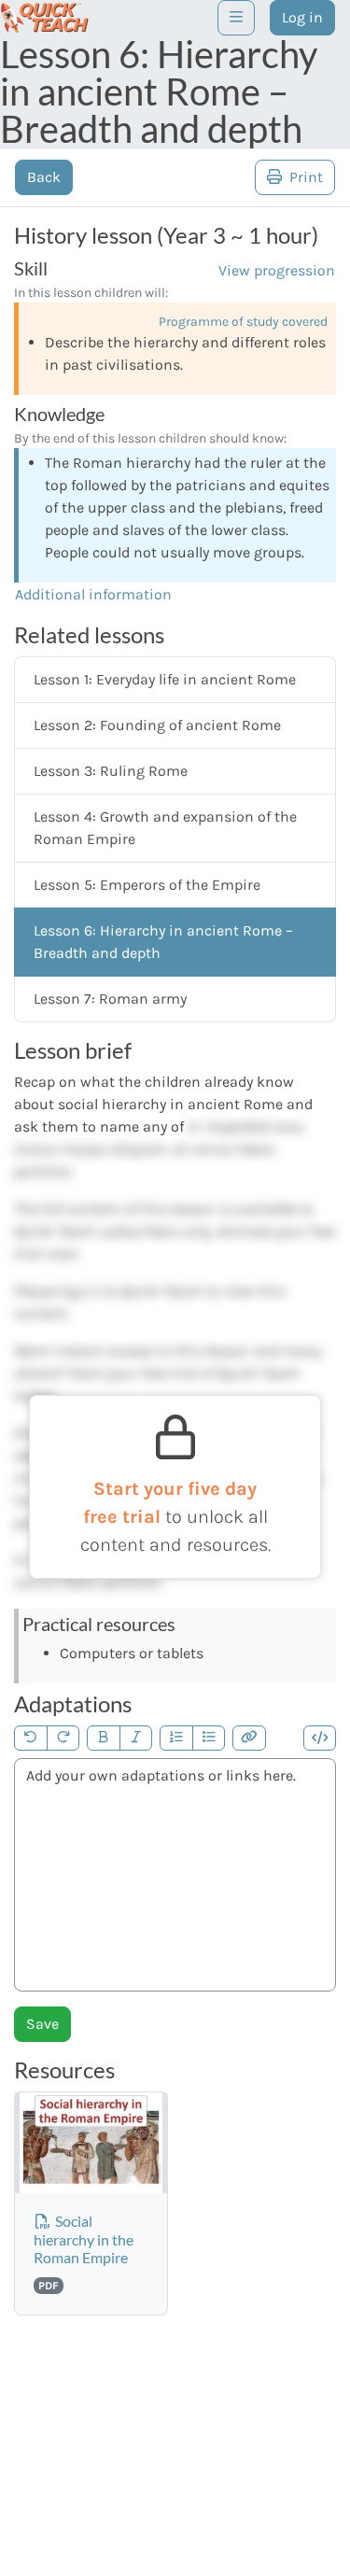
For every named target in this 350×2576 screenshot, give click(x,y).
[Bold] (104, 1738)
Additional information (93, 594)
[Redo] (63, 1738)
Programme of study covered (243, 322)
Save (42, 2024)
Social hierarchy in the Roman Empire (84, 2238)
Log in (302, 17)
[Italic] (136, 1738)
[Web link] (249, 1738)
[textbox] (175, 1875)
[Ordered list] (176, 1738)
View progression (277, 270)
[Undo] (31, 1738)
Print (304, 177)
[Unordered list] (209, 1738)
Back (44, 177)
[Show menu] (236, 18)
